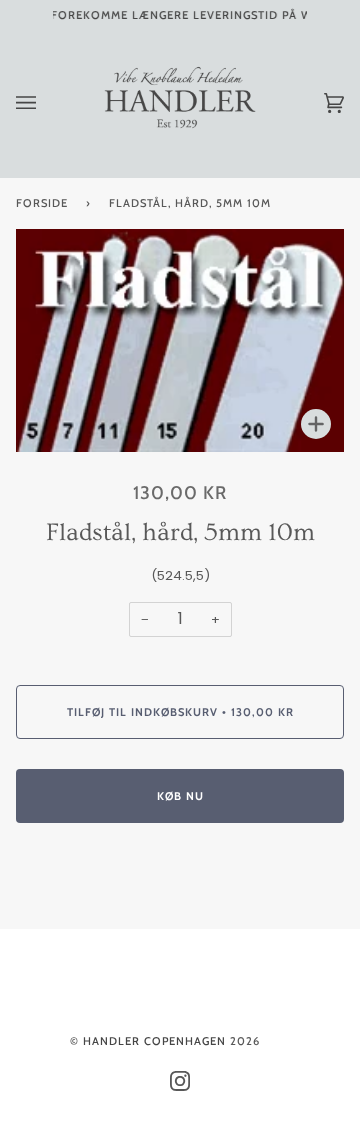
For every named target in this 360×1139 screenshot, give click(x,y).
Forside (42, 203)
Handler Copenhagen (154, 1041)
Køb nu (180, 796)
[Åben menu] (46, 103)
